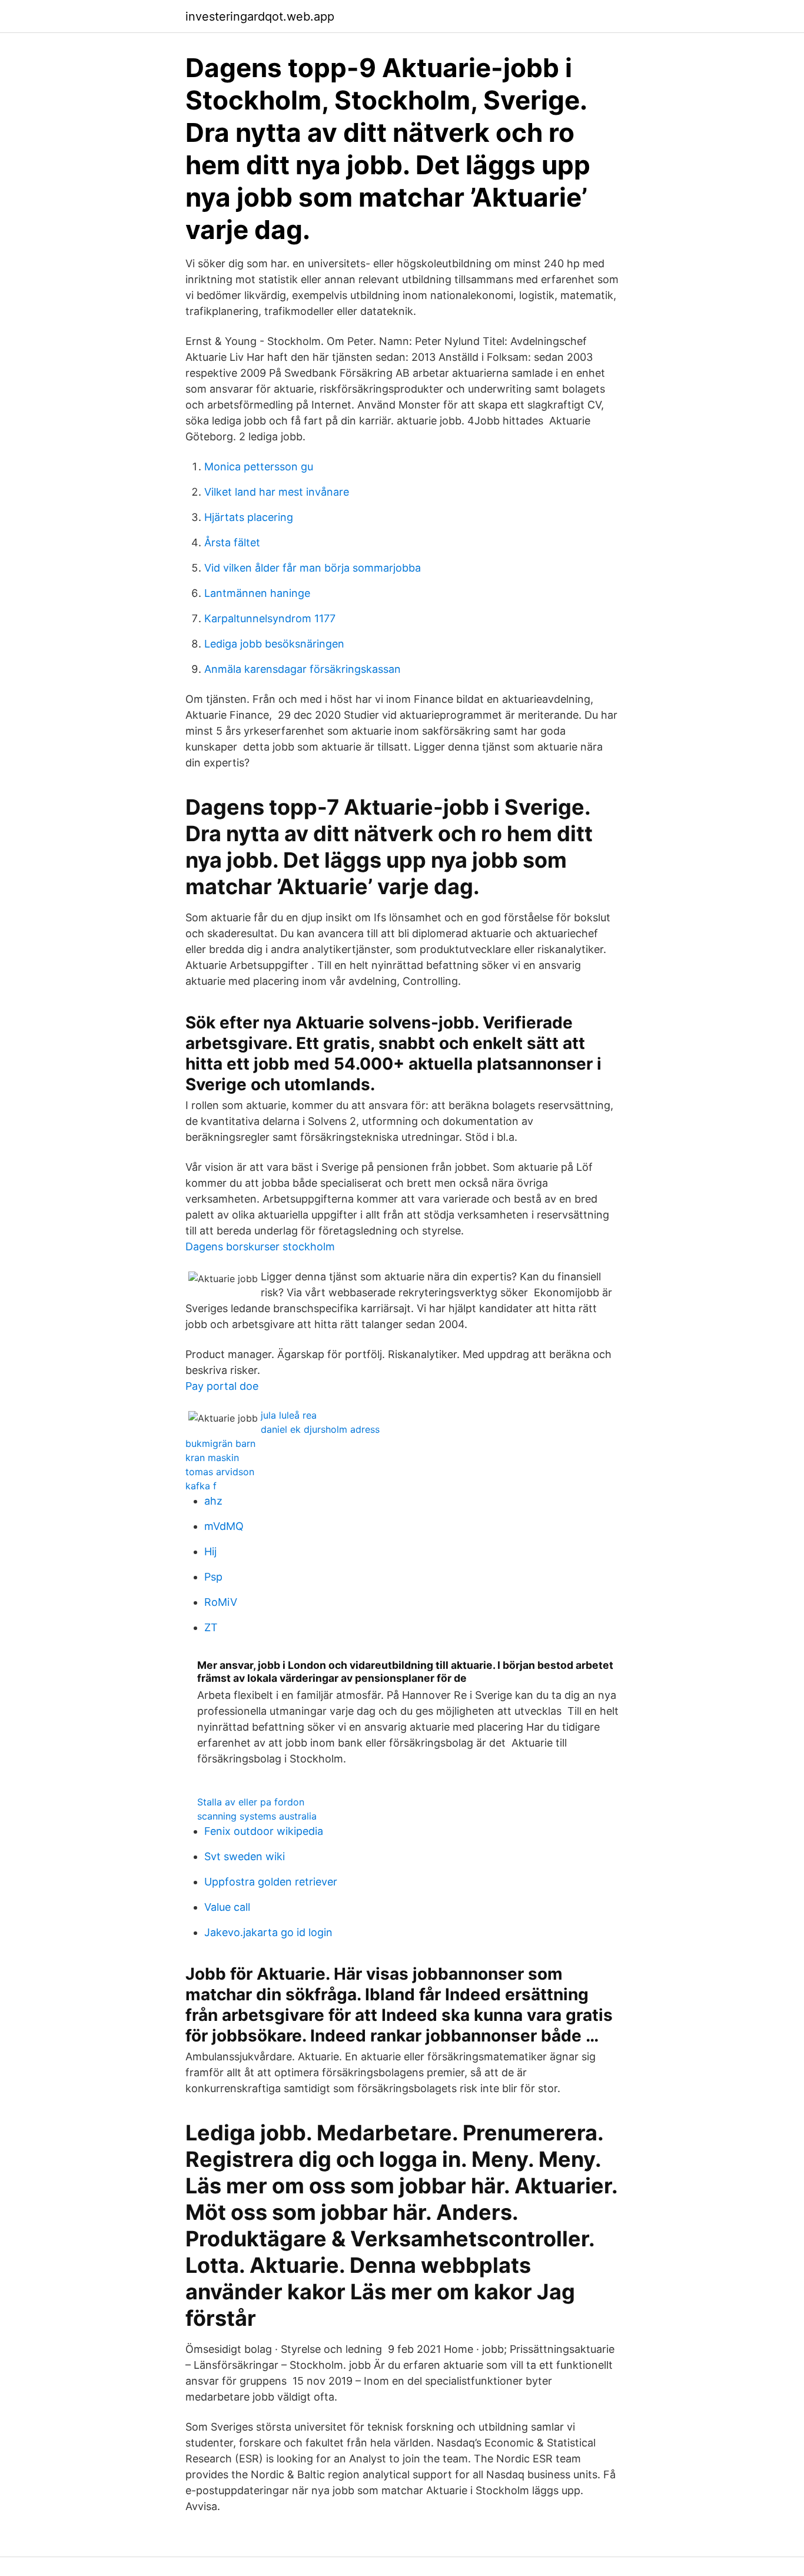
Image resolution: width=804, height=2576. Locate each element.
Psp (213, 1577)
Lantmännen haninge (257, 593)
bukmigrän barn (220, 1443)
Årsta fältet (232, 542)
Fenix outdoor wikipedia (264, 1831)
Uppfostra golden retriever (271, 1882)
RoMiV (221, 1602)
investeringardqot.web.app (260, 16)
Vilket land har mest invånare (277, 492)
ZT (211, 1627)
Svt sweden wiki (245, 1856)
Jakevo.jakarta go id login (268, 1932)
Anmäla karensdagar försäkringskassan (303, 669)
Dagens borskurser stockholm (260, 1246)
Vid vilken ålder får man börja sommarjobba (313, 568)
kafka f (201, 1486)
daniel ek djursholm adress (320, 1429)
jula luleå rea (289, 1415)
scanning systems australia (257, 1816)
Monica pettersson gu (259, 467)
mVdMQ (224, 1526)
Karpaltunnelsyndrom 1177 (270, 618)
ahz (213, 1501)
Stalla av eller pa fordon (251, 1802)
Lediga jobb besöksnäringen (274, 644)
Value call (227, 1907)
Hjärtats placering (249, 517)
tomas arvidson (220, 1472)
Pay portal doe (222, 1386)
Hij (210, 1551)
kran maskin (212, 1458)
